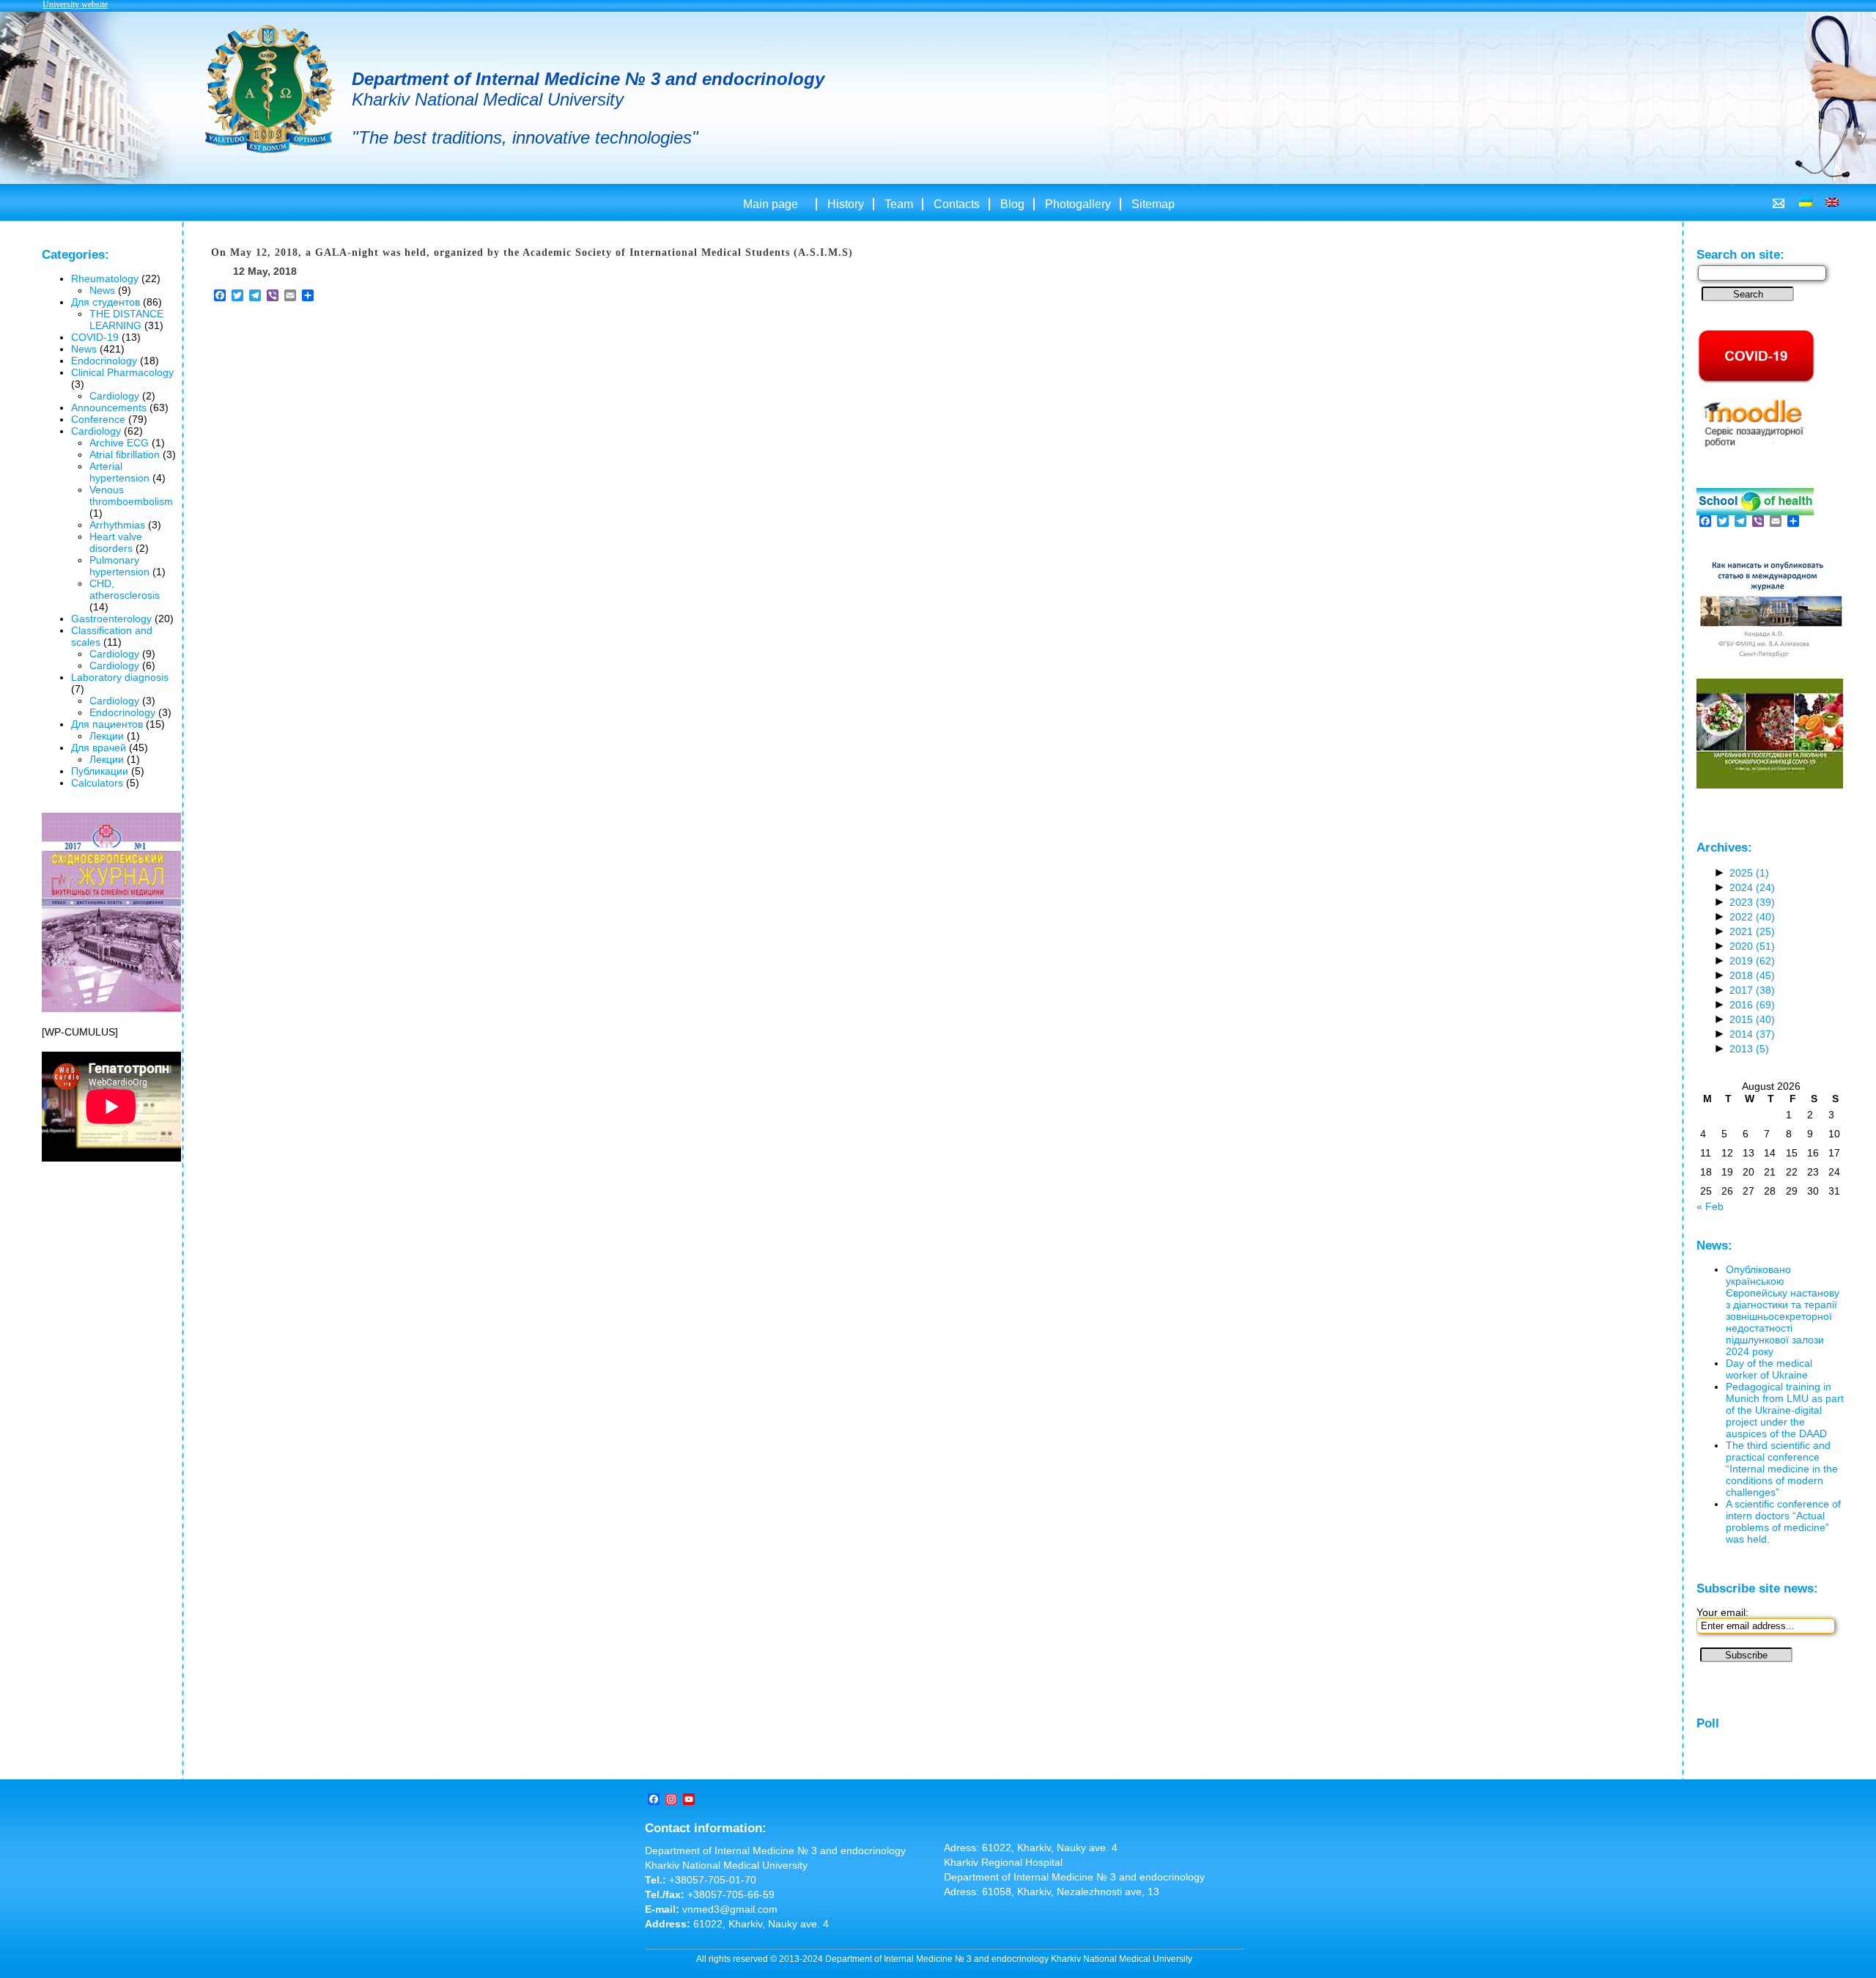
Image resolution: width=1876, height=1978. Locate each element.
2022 (1752, 917)
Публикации (100, 771)
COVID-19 (95, 337)
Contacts (957, 204)
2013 (1749, 1049)
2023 (1752, 902)
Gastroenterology (111, 619)
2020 (1752, 946)
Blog (1012, 204)
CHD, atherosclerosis (125, 589)
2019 (1752, 961)
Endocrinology (104, 361)
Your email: (1722, 1612)
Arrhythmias (117, 525)
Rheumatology (105, 278)
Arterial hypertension (119, 472)
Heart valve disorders (116, 542)
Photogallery (1078, 204)
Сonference (98, 419)
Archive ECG (119, 443)
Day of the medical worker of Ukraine (1769, 1369)
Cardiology (114, 396)
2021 (1752, 931)
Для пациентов (107, 724)
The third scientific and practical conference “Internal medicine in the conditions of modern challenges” (1782, 1469)
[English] (1832, 202)
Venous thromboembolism (131, 495)
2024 (1752, 887)
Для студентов (106, 302)
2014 (1752, 1034)
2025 (1749, 873)
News (102, 290)
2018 (1752, 975)
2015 (1752, 1019)
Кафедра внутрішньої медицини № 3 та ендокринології (270, 91)
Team (899, 204)
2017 (1752, 990)
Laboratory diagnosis (120, 677)
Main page (771, 204)
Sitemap (1153, 204)
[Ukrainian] (1806, 202)
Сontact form (1779, 203)
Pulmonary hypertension (119, 566)
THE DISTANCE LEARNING (126, 320)
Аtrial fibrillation (125, 454)
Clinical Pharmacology (122, 372)
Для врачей (99, 748)
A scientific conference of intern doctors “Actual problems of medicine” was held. (1783, 1521)
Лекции (107, 736)
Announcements (109, 407)
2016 (1752, 1005)
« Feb (1710, 1206)
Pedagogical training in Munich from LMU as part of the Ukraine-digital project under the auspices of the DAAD (1785, 1410)
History (846, 204)
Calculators (97, 783)
